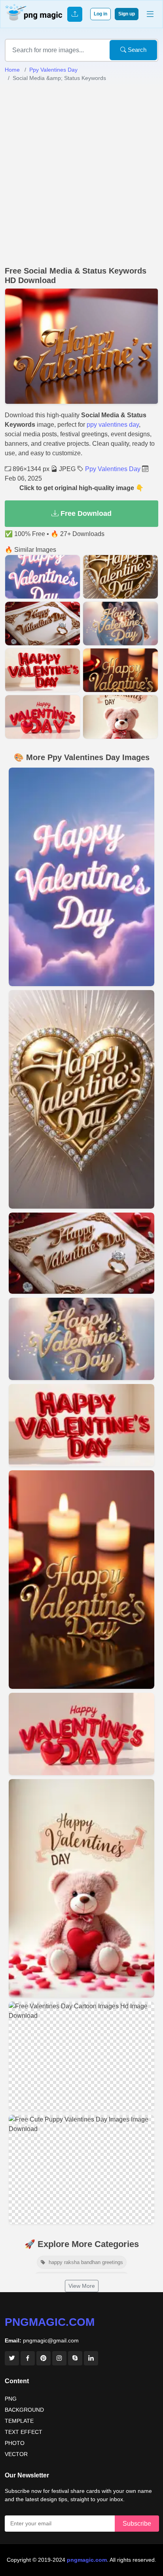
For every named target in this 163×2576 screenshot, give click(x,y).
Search (136, 50)
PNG (11, 2399)
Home (12, 70)
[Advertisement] (81, 174)
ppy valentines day (113, 425)
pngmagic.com (50, 2322)
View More (82, 2286)
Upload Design (75, 14)
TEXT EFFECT (24, 2432)
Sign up (127, 14)
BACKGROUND (24, 2410)
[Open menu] (150, 14)
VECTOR (16, 2454)
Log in (100, 14)
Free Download (85, 513)
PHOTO (15, 2443)
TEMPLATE (19, 2421)
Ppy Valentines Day (53, 70)
